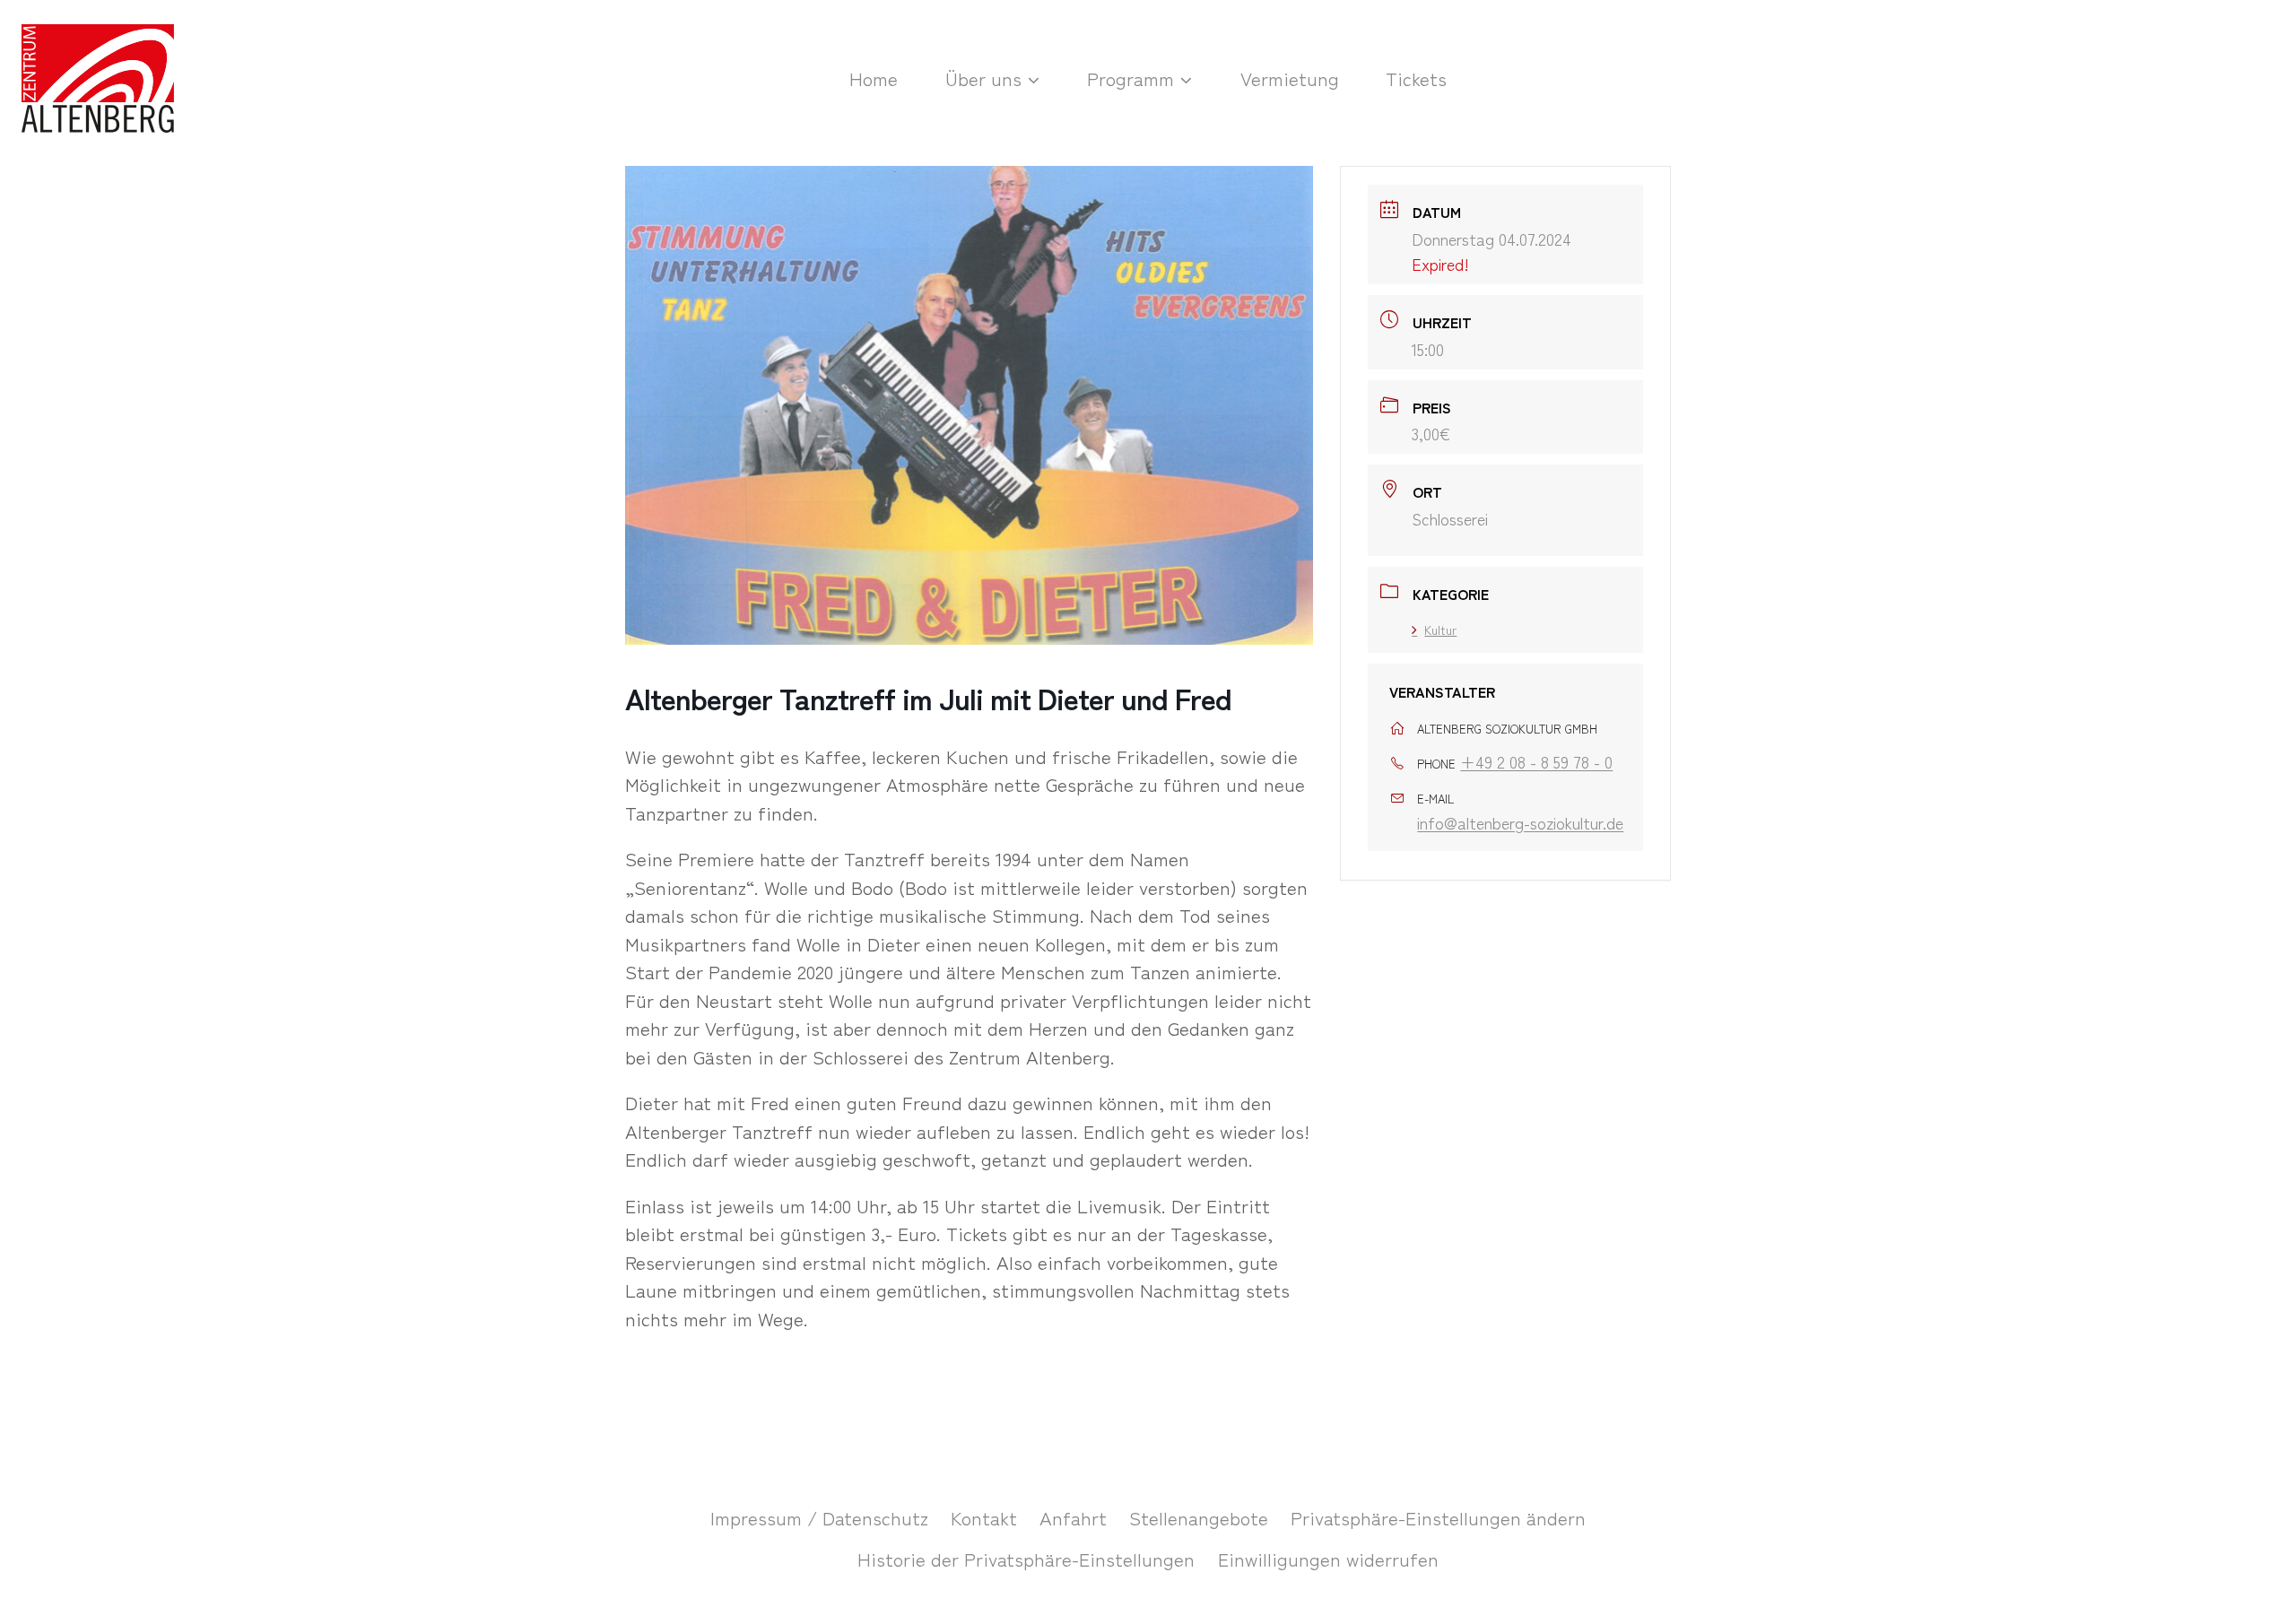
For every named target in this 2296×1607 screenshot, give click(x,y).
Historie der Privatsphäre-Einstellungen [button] (1026, 1559)
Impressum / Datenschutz (819, 1517)
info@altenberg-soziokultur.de (1520, 822)
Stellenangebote (1199, 1517)
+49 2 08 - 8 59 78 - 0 (1536, 761)
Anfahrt (1073, 1517)
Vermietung (1290, 78)
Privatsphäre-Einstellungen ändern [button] (1438, 1517)
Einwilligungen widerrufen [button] (1328, 1559)
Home (874, 78)
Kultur (1440, 630)
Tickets (1416, 78)
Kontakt (984, 1517)
